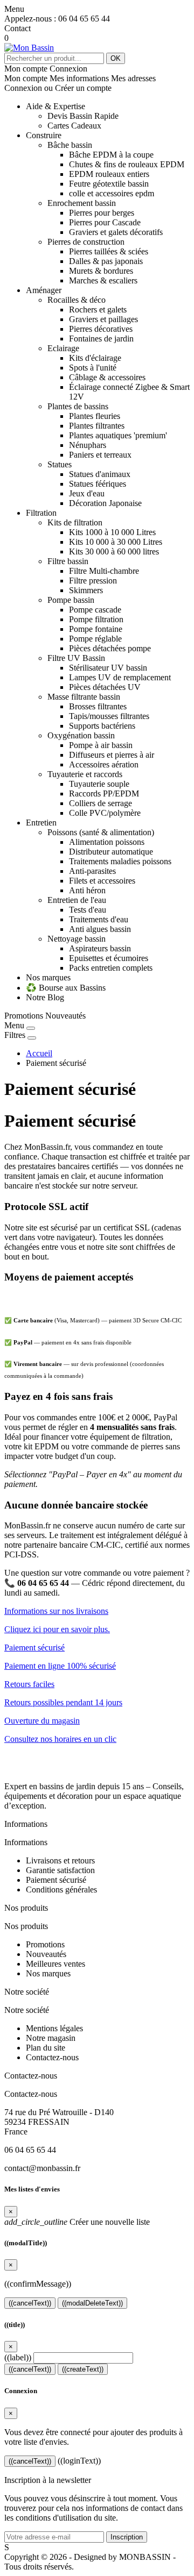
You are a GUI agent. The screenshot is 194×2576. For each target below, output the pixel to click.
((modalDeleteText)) (92, 2303)
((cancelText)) (30, 2303)
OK (116, 58)
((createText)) (83, 2369)
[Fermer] (31, 1028)
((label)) (18, 2357)
